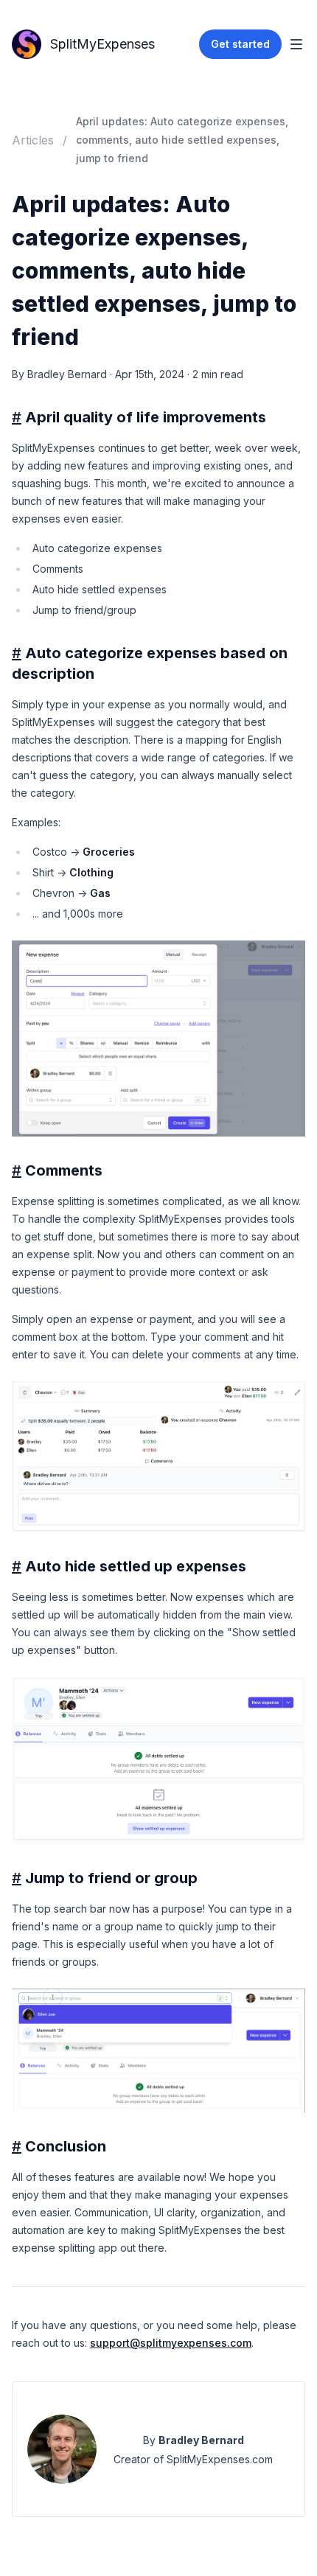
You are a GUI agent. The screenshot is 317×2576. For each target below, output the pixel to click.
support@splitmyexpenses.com (171, 2343)
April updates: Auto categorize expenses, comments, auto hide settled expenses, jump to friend (182, 140)
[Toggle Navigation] (296, 44)
